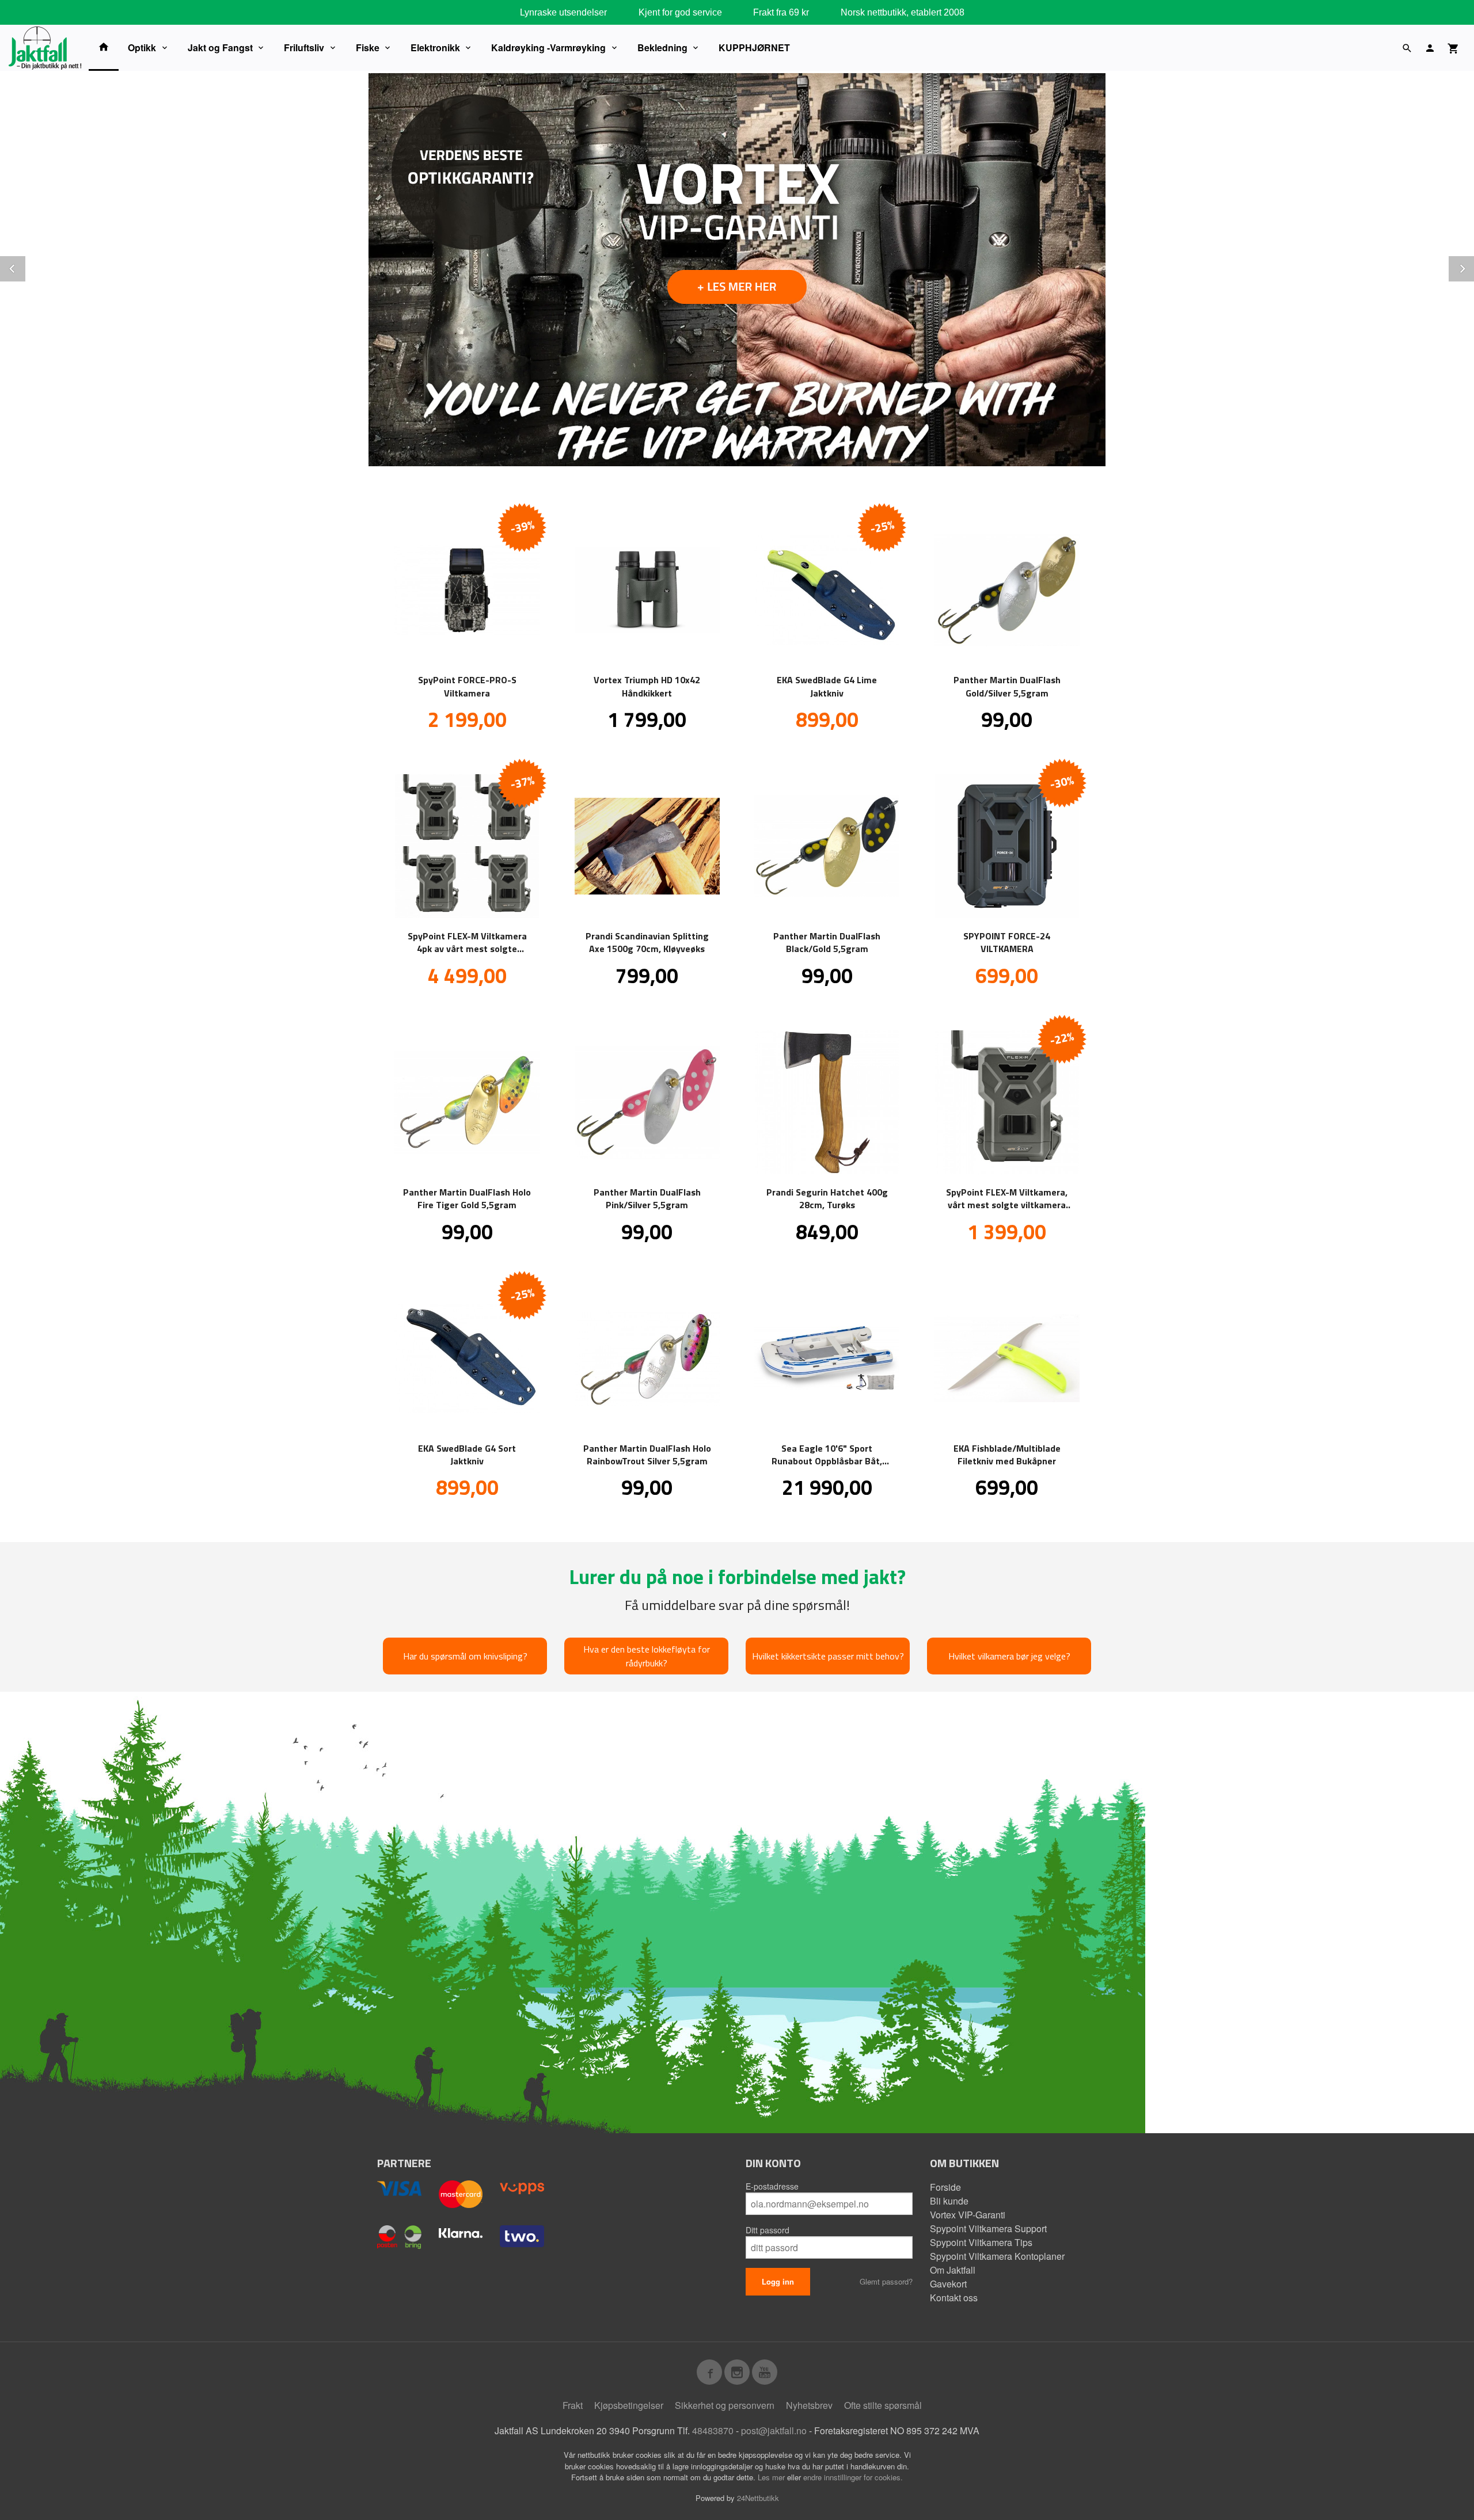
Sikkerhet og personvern (725, 2405)
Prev (25, 267)
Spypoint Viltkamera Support (988, 2228)
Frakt (573, 2405)
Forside (945, 2187)
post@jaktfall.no (774, 2430)
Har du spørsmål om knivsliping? (465, 1656)
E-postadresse (772, 2186)
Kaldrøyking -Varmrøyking (548, 47)
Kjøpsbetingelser (629, 2405)
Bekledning (662, 47)
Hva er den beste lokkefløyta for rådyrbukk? (647, 1656)
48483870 (713, 2430)
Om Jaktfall (953, 2270)
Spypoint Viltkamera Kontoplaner (997, 2256)
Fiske (368, 47)
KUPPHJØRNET (754, 47)
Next (1473, 267)
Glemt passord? (886, 2281)
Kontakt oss (954, 2298)
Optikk (142, 47)
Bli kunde (949, 2201)
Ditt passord (768, 2230)
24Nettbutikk (758, 2498)
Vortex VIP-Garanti (968, 2215)
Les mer (772, 2477)
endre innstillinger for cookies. (853, 2477)
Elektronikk (435, 47)
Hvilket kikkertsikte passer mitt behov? (828, 1656)
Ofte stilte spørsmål (883, 2405)
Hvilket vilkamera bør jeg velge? (1009, 1656)
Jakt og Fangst (220, 47)
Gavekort (948, 2284)
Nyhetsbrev (809, 2405)
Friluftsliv (304, 47)
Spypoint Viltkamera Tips (981, 2242)
